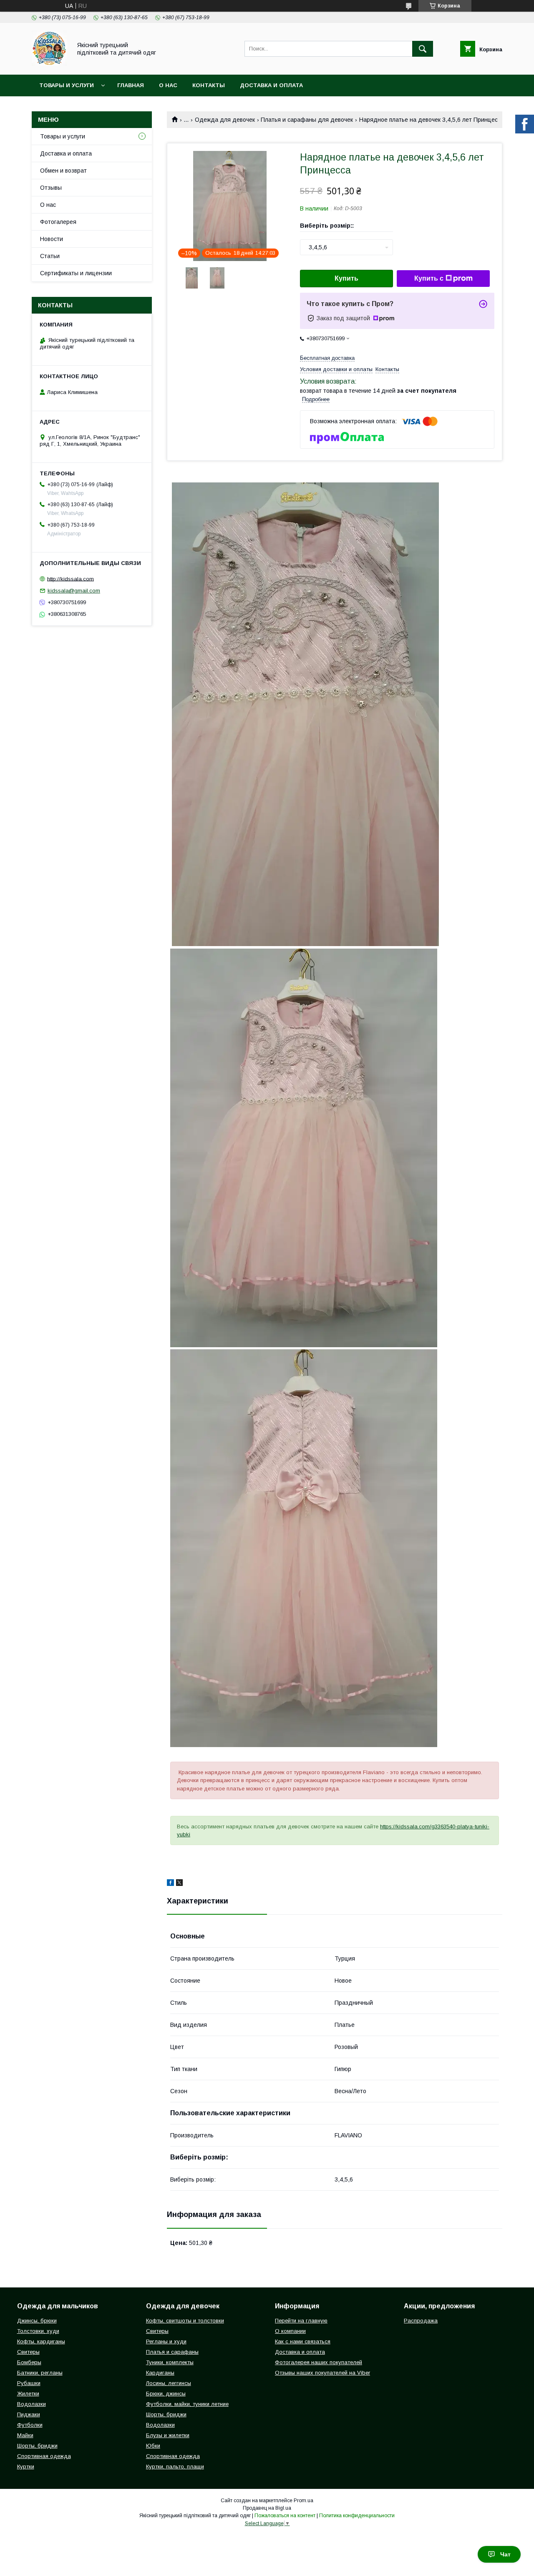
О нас (168, 85)
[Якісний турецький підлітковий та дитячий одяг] (49, 64)
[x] (179, 1884)
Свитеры (28, 2352)
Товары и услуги (67, 85)
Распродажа (421, 2321)
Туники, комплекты (170, 2362)
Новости (52, 239)
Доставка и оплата (271, 85)
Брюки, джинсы (166, 2394)
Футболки (30, 2425)
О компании (290, 2331)
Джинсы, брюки (37, 2321)
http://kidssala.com (71, 579)
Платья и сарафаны (172, 2352)
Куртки (26, 2467)
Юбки (153, 2446)
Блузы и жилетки (168, 2435)
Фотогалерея (58, 222)
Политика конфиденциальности (357, 2516)
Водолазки (31, 2404)
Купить (346, 278)
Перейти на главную (301, 2321)
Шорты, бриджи (37, 2446)
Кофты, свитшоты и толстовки (185, 2321)
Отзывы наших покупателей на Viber (322, 2373)
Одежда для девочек (225, 120)
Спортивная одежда (44, 2456)
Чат (505, 2554)
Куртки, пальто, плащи (175, 2467)
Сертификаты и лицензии (76, 273)
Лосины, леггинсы (169, 2383)
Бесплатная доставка (327, 358)
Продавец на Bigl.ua (267, 2508)
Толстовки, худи (38, 2331)
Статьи (50, 256)
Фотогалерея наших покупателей (319, 2362)
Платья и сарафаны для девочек (307, 120)
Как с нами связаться (303, 2341)
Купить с (429, 278)
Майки (25, 2435)
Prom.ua (304, 2501)
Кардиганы (160, 2373)
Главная (131, 85)
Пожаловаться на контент (285, 2516)
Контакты (209, 85)
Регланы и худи (166, 2341)
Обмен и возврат (63, 171)
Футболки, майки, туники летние (187, 2404)
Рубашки (29, 2383)
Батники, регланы (40, 2373)
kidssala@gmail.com (74, 591)
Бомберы (29, 2362)
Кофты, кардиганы (41, 2341)
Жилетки (28, 2394)
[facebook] (170, 1884)
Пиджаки (29, 2414)
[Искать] (423, 49)
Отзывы (51, 188)
